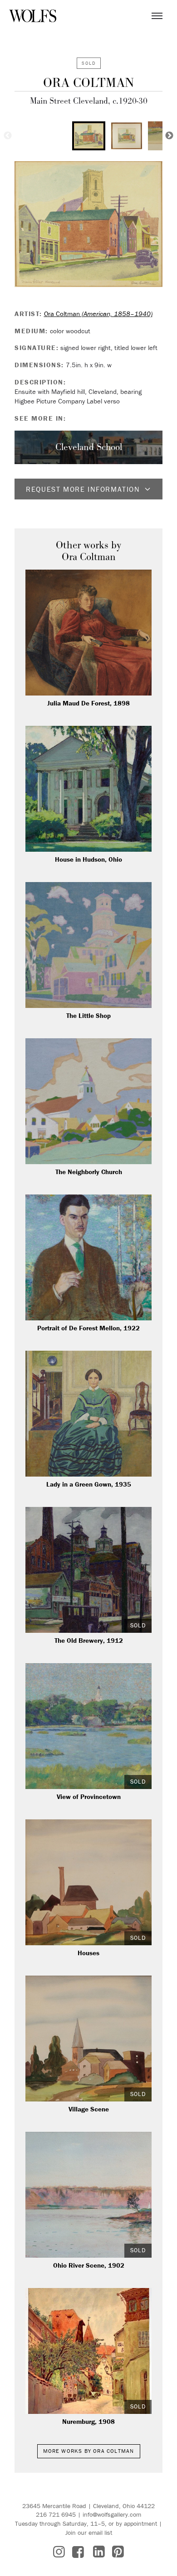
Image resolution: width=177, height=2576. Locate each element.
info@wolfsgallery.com (112, 2514)
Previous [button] (8, 136)
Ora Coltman (88, 83)
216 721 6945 (56, 2514)
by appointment (136, 2523)
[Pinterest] (118, 2552)
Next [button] (169, 136)
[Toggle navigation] (157, 16)
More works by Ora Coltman (89, 2451)
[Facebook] (78, 2552)
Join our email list (89, 2533)
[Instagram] (59, 2552)
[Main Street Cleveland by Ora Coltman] (88, 224)
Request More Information (83, 489)
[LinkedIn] (99, 2552)
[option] (89, 136)
